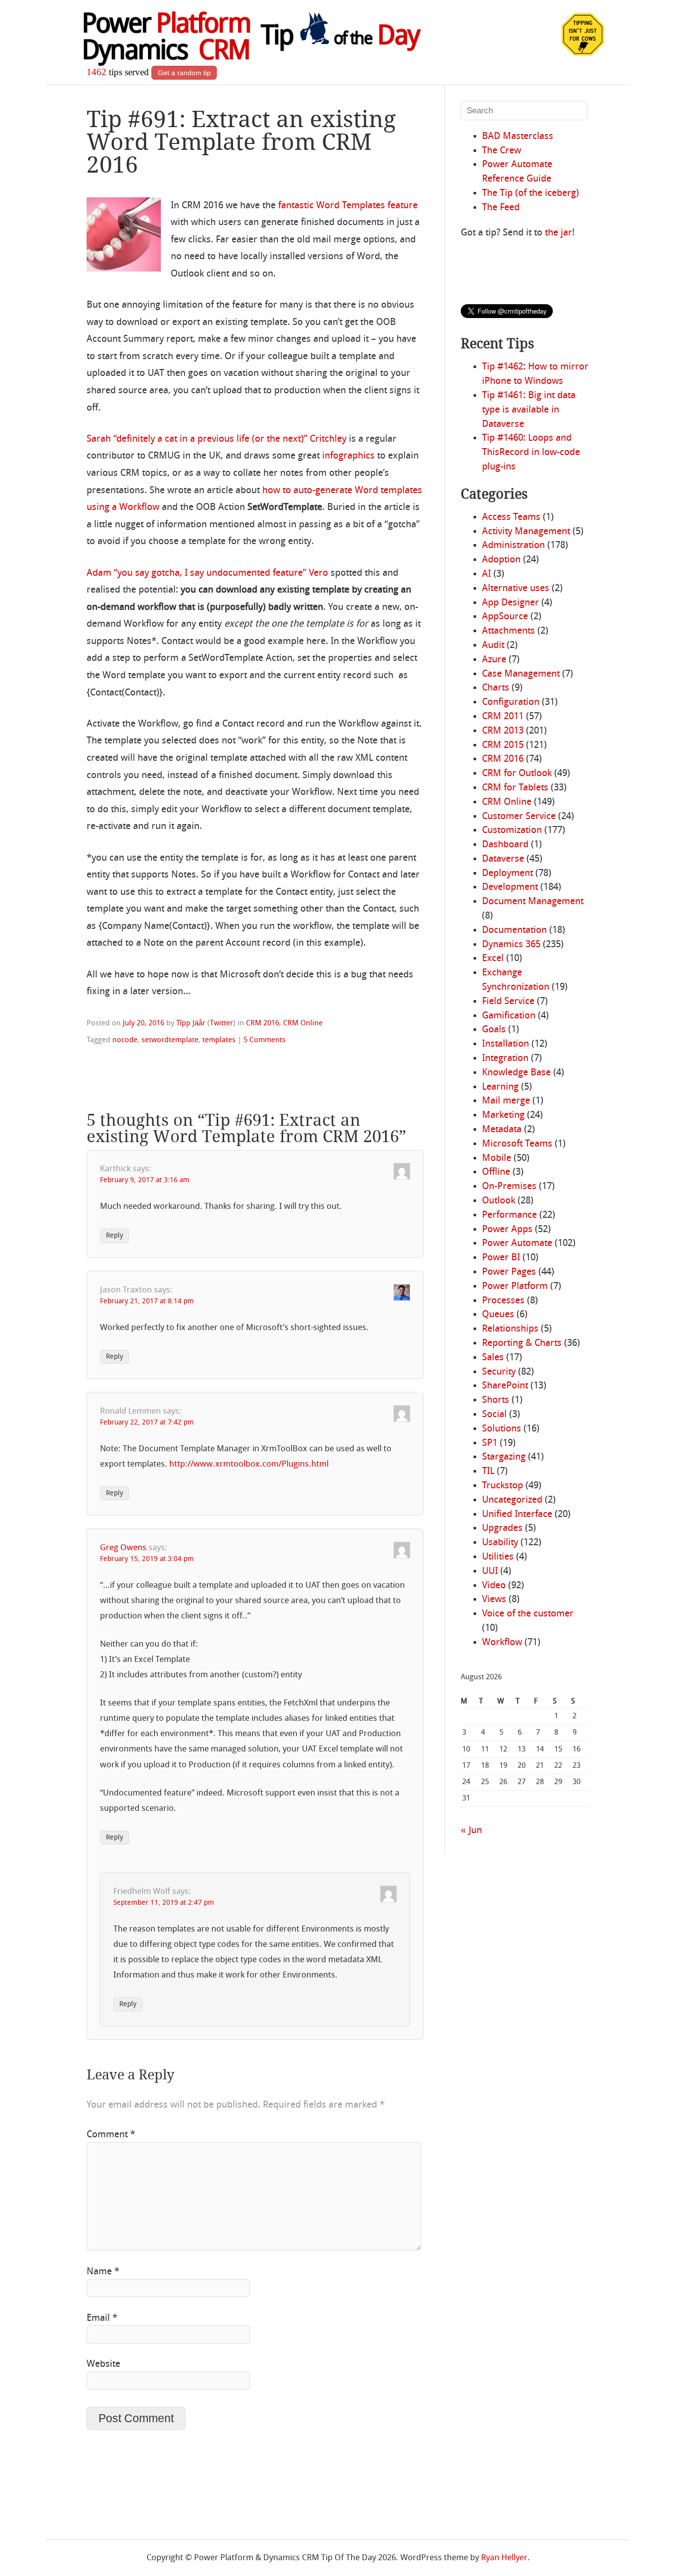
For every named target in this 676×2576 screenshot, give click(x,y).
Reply (115, 1236)
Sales (493, 1358)
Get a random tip (184, 73)
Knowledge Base (516, 1073)
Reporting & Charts (522, 1343)
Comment (111, 2135)
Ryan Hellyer (504, 2558)
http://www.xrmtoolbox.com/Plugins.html (249, 1464)
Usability (500, 1543)
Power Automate (517, 1243)
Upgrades (502, 1528)
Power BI (501, 1258)
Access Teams (511, 517)
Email (102, 2318)
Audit (493, 645)
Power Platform (515, 1287)
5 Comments (265, 1040)
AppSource (505, 617)
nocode (125, 1040)
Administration (513, 546)
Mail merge (506, 1101)
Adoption (501, 560)
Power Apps (507, 1230)
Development (510, 887)
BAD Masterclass (518, 137)
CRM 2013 (503, 731)
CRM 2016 (263, 1023)
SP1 (490, 1443)
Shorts (496, 1400)
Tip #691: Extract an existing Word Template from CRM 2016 (241, 142)
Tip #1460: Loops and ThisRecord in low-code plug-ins (531, 453)
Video (494, 1586)
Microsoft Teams (517, 1144)
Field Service (508, 1002)
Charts (496, 688)
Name (103, 2272)
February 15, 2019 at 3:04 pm (147, 1559)
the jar (558, 233)
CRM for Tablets (515, 788)
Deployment (507, 874)
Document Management (533, 902)
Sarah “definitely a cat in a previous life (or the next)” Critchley (217, 439)
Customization (512, 830)
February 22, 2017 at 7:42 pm (147, 1423)
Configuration (511, 702)
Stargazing (504, 1457)
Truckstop (503, 1486)
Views (494, 1600)
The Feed (501, 208)
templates (219, 1040)
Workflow (502, 1643)
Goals (494, 1030)
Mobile (497, 1158)
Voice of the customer (528, 1614)
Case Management (521, 674)
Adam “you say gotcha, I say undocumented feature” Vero (207, 573)
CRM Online (303, 1023)
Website (103, 2364)
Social (494, 1415)
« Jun (471, 1831)
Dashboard (505, 845)
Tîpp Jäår (191, 1023)
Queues (498, 1315)
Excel (493, 959)
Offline (496, 1172)
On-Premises (509, 1187)
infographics (348, 456)
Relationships (510, 1329)
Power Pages (509, 1272)
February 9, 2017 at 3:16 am (145, 1180)
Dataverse (503, 859)
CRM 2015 (503, 745)
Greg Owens (123, 1548)
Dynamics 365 (511, 945)
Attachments (508, 631)
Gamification (509, 1016)
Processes (503, 1301)
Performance (509, 1215)
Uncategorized (512, 1500)
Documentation (514, 930)
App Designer (510, 603)
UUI (490, 1571)
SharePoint (505, 1386)
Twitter (221, 1023)
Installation (506, 1044)
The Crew (502, 151)
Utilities (498, 1557)
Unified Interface (517, 1515)
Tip (340, 37)
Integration (505, 1058)
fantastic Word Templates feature (348, 206)
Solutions (502, 1429)
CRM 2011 (503, 717)
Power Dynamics (166, 39)
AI (486, 574)
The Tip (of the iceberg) (531, 193)
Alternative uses (516, 589)
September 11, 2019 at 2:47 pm (164, 1903)
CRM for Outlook (517, 774)
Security (499, 1372)
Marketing (503, 1115)
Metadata (502, 1130)
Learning (500, 1087)
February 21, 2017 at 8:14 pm (147, 1302)
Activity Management (526, 532)
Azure (494, 660)
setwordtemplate (170, 1040)
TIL (488, 1472)
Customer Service (519, 817)
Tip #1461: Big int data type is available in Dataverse (529, 410)
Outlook (499, 1201)
